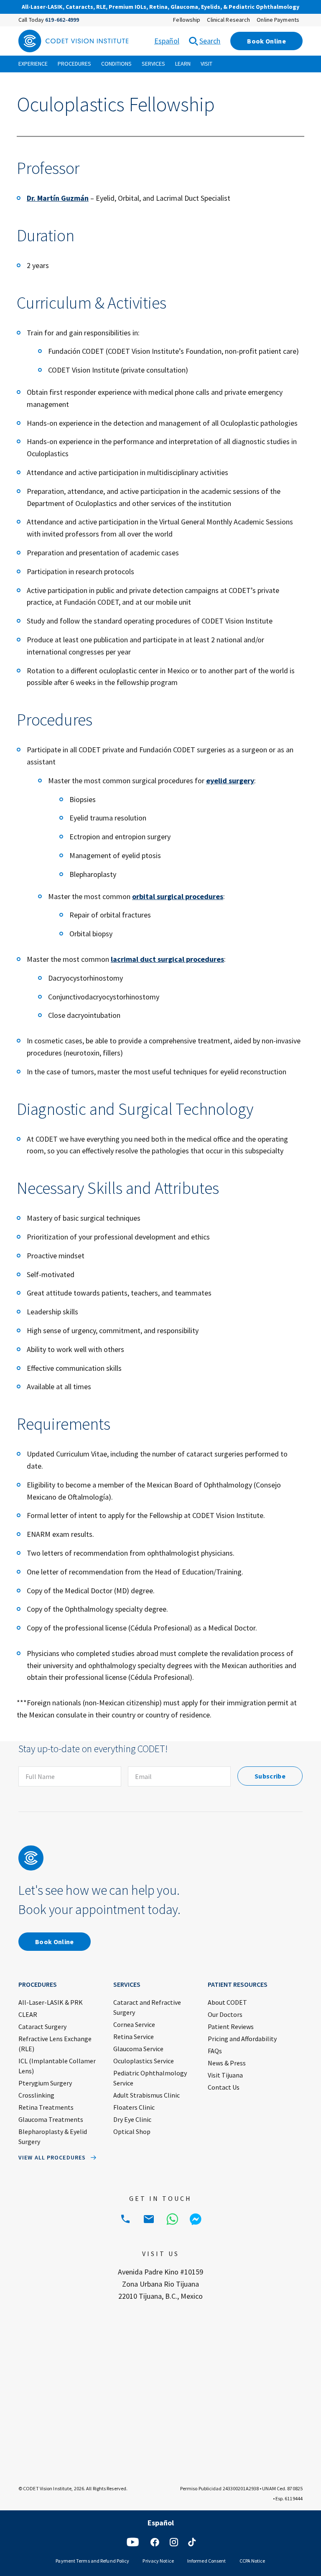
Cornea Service (134, 2024)
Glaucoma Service (138, 2049)
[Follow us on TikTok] (192, 2542)
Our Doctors (225, 2014)
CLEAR (28, 2014)
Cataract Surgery (42, 2027)
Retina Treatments (46, 2107)
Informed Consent (207, 2561)
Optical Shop (132, 2131)
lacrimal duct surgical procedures (167, 959)
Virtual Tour (227, 8)
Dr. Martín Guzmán (58, 198)
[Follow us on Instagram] (174, 2542)
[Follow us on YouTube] (133, 2542)
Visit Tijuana (225, 2075)
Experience (33, 64)
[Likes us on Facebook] (155, 2542)
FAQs (215, 2051)
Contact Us (224, 2087)
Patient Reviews (231, 2027)
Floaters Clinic (134, 2107)
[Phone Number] (125, 2219)
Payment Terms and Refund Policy (92, 2561)
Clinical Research (228, 20)
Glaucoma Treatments (51, 2119)
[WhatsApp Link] (172, 2219)
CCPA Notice (252, 2561)
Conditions (116, 64)
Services (153, 64)
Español (167, 41)
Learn (183, 64)
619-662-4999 (62, 20)
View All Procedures (52, 2157)
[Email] (149, 2219)
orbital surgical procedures (178, 896)
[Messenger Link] (196, 2219)
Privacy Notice (158, 2561)
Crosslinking (36, 2095)
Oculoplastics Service (144, 2061)
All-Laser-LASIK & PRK (51, 2002)
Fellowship (187, 20)
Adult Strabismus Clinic (146, 2095)
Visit (206, 64)
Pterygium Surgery (45, 2083)
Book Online (266, 41)
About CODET (227, 2002)
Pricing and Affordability (242, 2039)
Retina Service (134, 2037)
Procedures (74, 64)
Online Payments (278, 20)
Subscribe (270, 1776)
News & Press (227, 2063)
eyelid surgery (230, 781)
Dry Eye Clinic (132, 2119)
